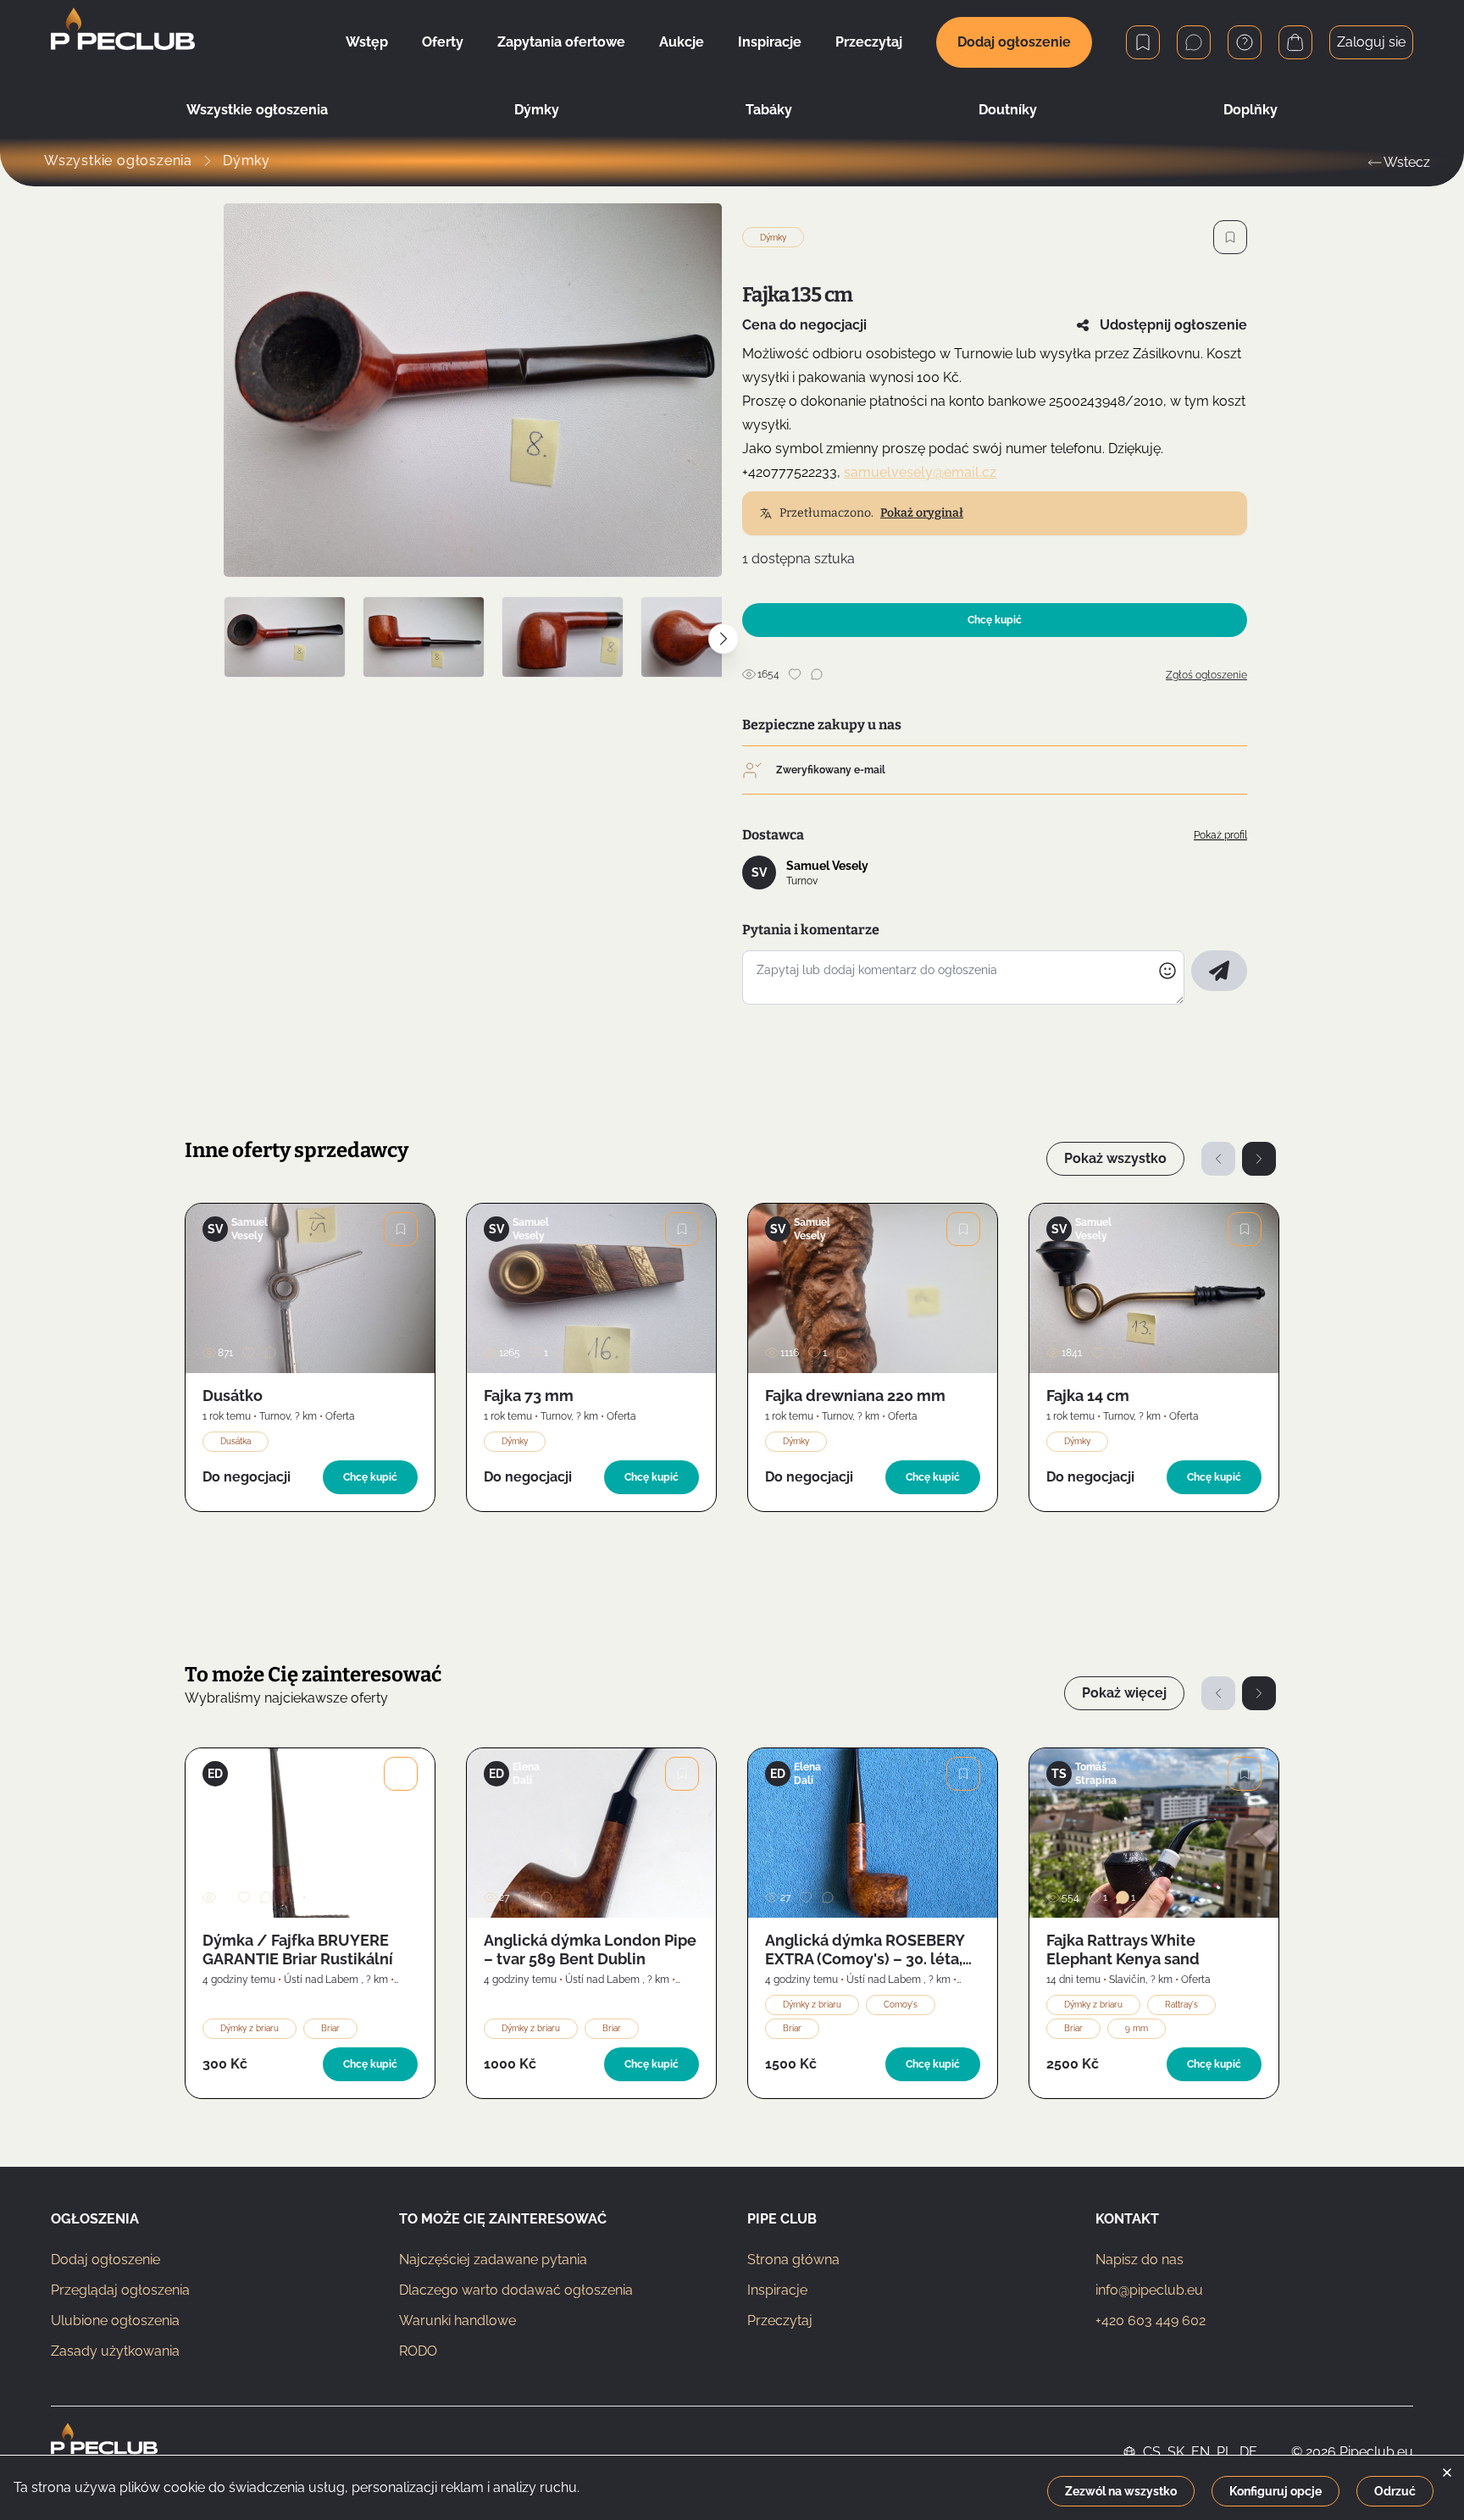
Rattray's (1181, 2005)
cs (1152, 2452)
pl (1225, 2452)
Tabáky (769, 110)
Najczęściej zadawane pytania (493, 2260)
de (1248, 2452)
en (1201, 2452)
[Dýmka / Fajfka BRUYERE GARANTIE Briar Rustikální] (310, 1833)
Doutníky (1008, 110)
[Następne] (1259, 1159)
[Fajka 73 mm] (591, 1288)
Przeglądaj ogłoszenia (120, 2290)
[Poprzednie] (1218, 1159)
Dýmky (537, 110)
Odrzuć (1395, 2491)
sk (1176, 2452)
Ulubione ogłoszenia (115, 2321)
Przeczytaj (780, 2321)
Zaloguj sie (1371, 42)
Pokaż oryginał (922, 513)
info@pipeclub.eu (1149, 2290)
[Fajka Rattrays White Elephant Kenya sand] (1154, 1833)
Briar (330, 2028)
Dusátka (236, 1441)
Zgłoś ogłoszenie (1206, 675)
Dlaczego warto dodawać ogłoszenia (516, 2290)
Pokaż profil (1220, 835)
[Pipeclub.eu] (104, 2452)
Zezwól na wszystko (1121, 2491)
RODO (418, 2351)
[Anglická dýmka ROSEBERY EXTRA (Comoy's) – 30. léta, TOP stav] (873, 1833)
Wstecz (1407, 162)
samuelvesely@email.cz (920, 472)
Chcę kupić (995, 620)
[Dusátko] (310, 1288)
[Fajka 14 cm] (1154, 1288)
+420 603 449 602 (1151, 2321)
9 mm (1137, 2028)
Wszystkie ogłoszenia (257, 110)
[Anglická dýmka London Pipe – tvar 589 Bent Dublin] (591, 1833)
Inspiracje (777, 2290)
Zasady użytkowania (115, 2351)
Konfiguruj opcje (1275, 2491)
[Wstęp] (123, 42)
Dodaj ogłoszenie (1014, 42)
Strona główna (793, 2260)
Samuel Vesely (827, 866)
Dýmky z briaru (250, 2028)
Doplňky (1250, 110)
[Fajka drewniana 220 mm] (873, 1288)
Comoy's (901, 2005)
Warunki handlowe (457, 2321)
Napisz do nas (1140, 2260)
